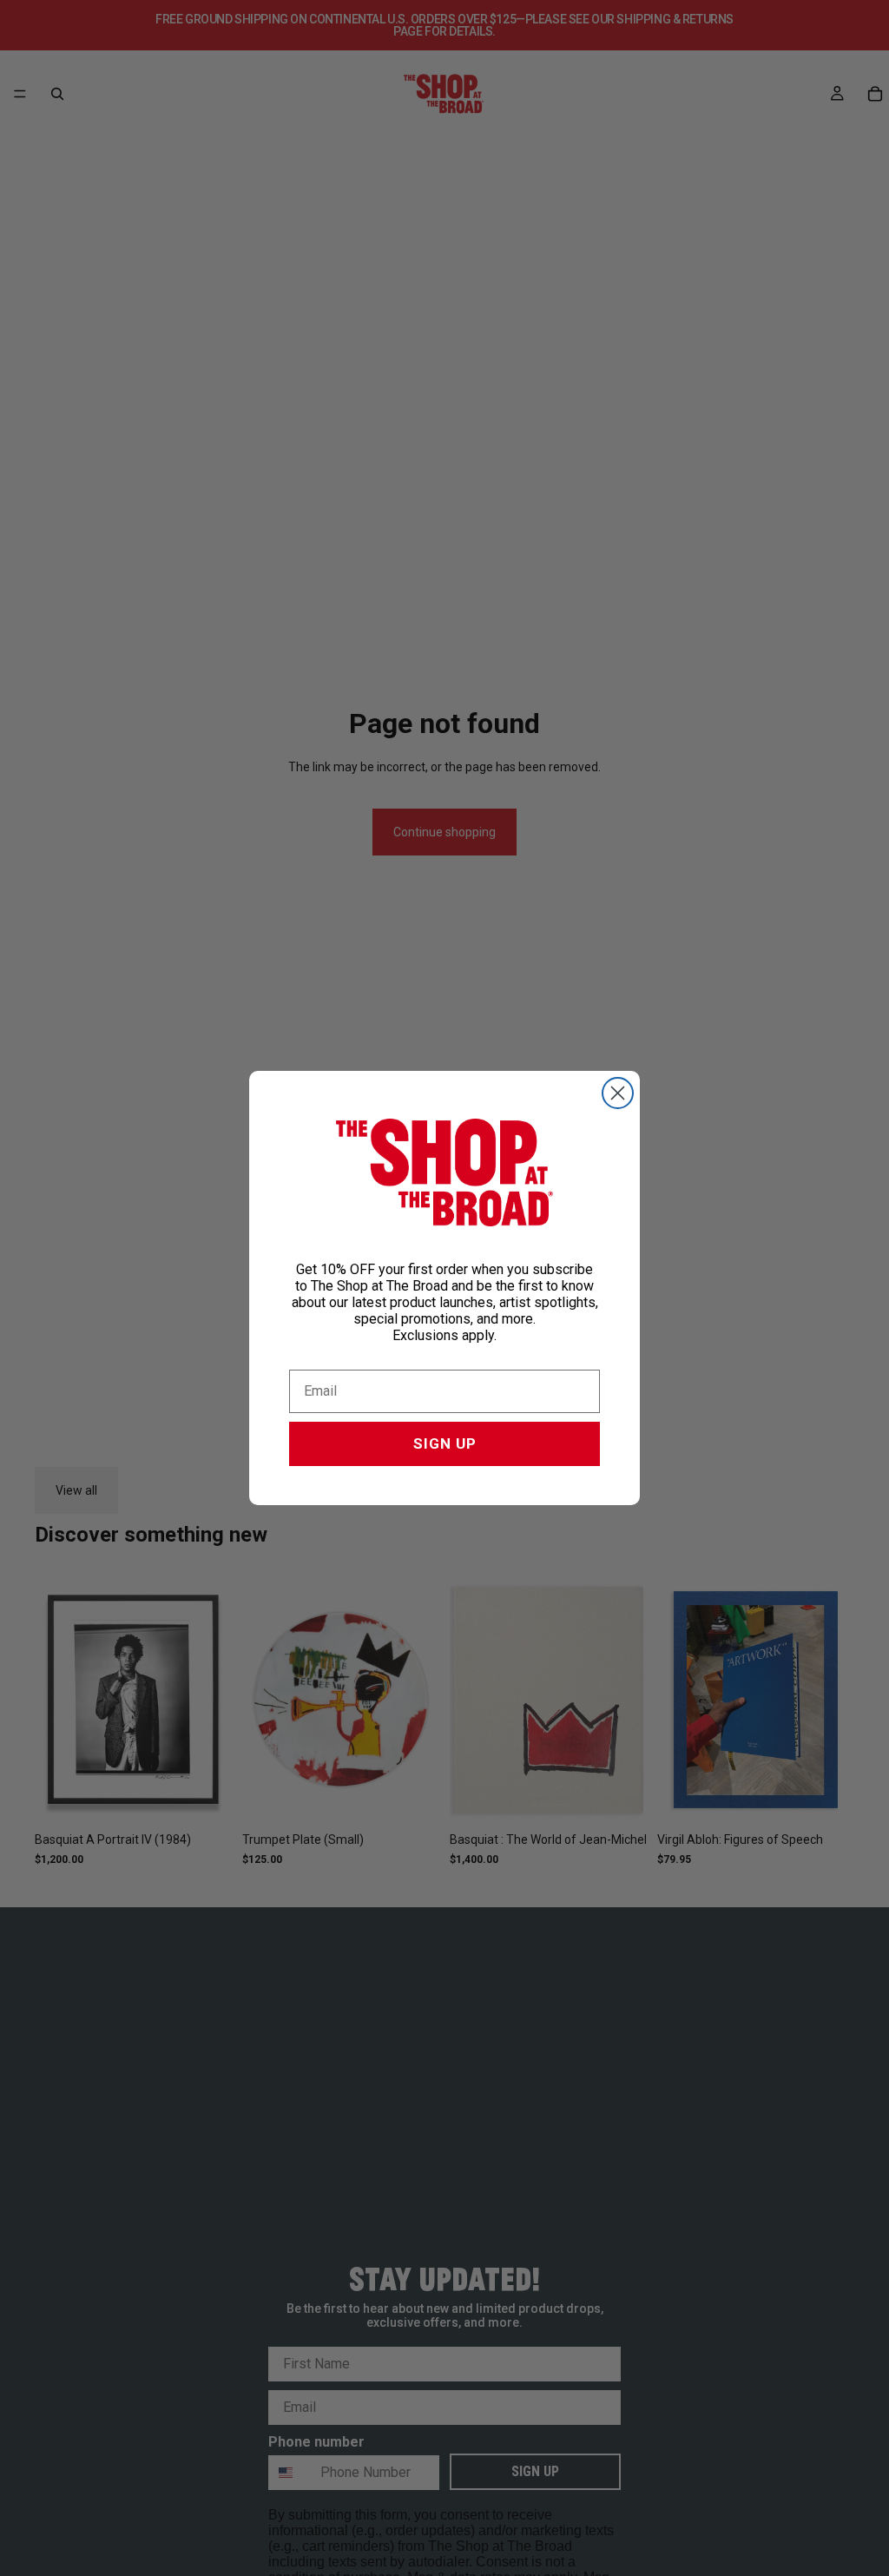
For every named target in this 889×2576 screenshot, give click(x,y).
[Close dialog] (618, 1093)
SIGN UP (445, 1443)
